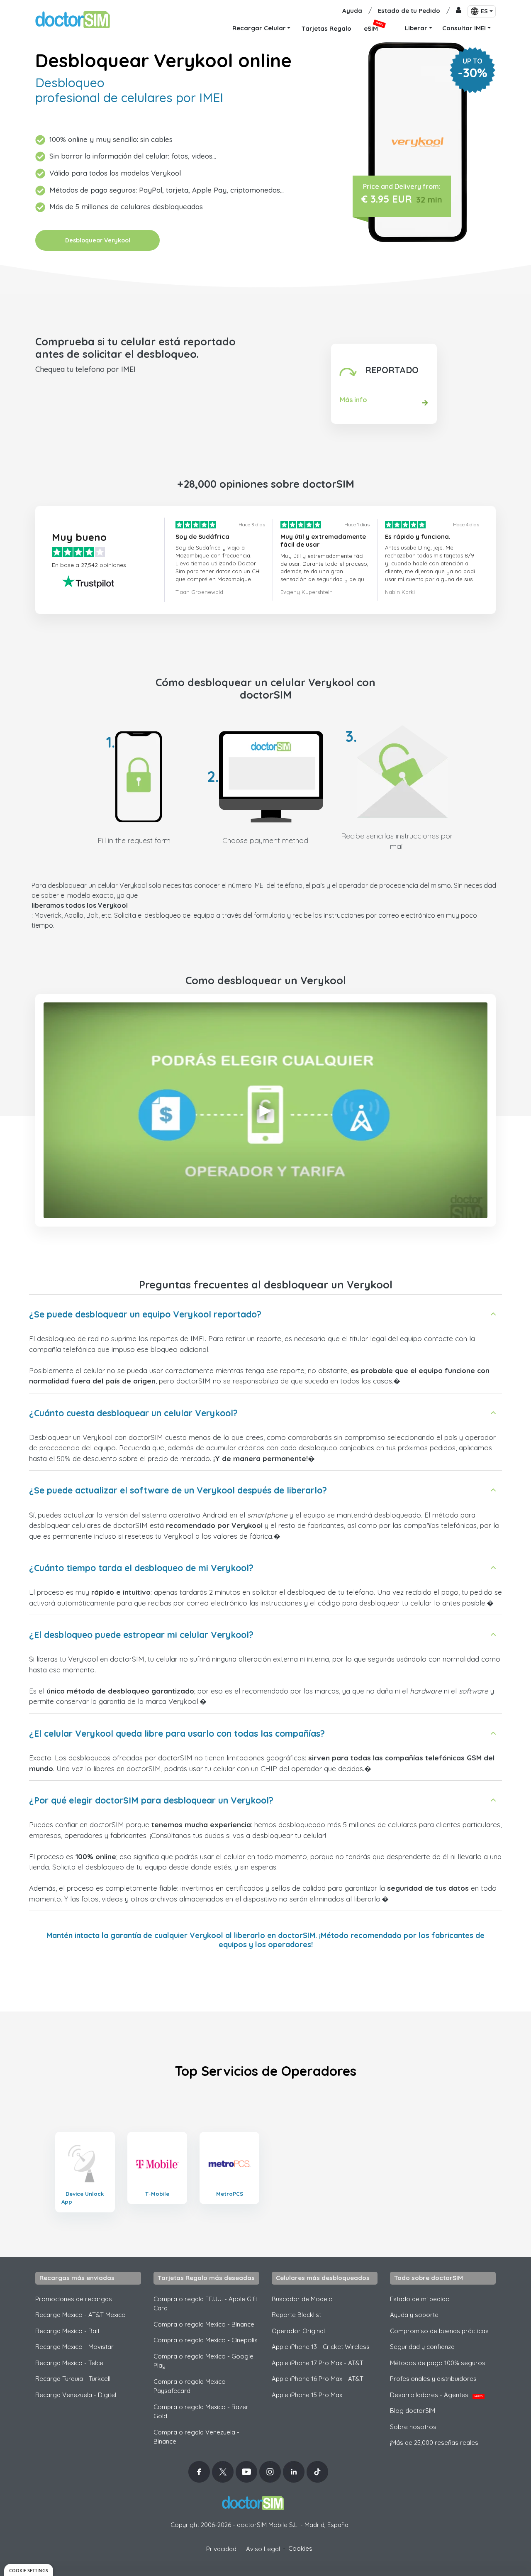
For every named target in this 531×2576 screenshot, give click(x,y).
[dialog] (29, 2570)
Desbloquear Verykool (98, 240)
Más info (353, 400)
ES (484, 11)
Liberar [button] (416, 28)
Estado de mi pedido (420, 2299)
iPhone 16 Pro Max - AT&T (318, 2379)
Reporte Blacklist (296, 2315)
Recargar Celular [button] (259, 28)
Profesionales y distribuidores (433, 2379)
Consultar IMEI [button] (464, 28)
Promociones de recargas (74, 2299)
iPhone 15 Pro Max (307, 2395)
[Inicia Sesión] (459, 11)
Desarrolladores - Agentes (436, 2395)
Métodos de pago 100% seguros (438, 2363)
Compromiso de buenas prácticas (439, 2331)
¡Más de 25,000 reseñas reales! (435, 2443)
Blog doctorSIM (413, 2411)
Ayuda (352, 11)
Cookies (300, 2548)
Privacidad (221, 2549)
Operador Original (298, 2331)
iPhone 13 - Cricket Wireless (321, 2347)
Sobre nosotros (413, 2427)
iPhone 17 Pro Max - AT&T (318, 2363)
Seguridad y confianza (422, 2347)
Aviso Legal (263, 2549)
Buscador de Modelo (302, 2299)
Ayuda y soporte (414, 2315)
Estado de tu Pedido (409, 11)
